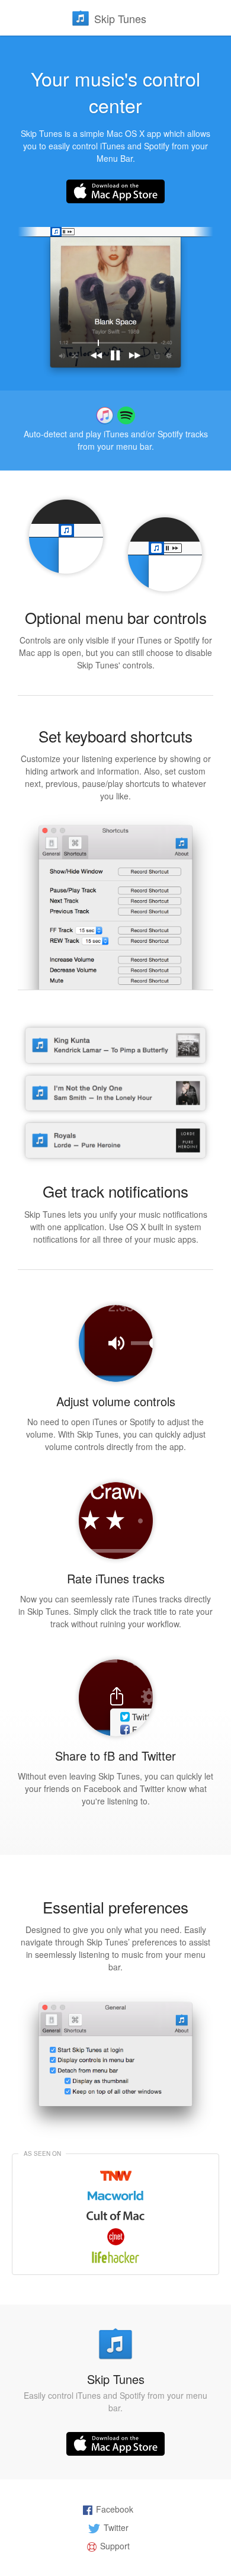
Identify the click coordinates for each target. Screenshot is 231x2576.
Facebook (115, 2509)
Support (115, 2546)
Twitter (116, 2527)
